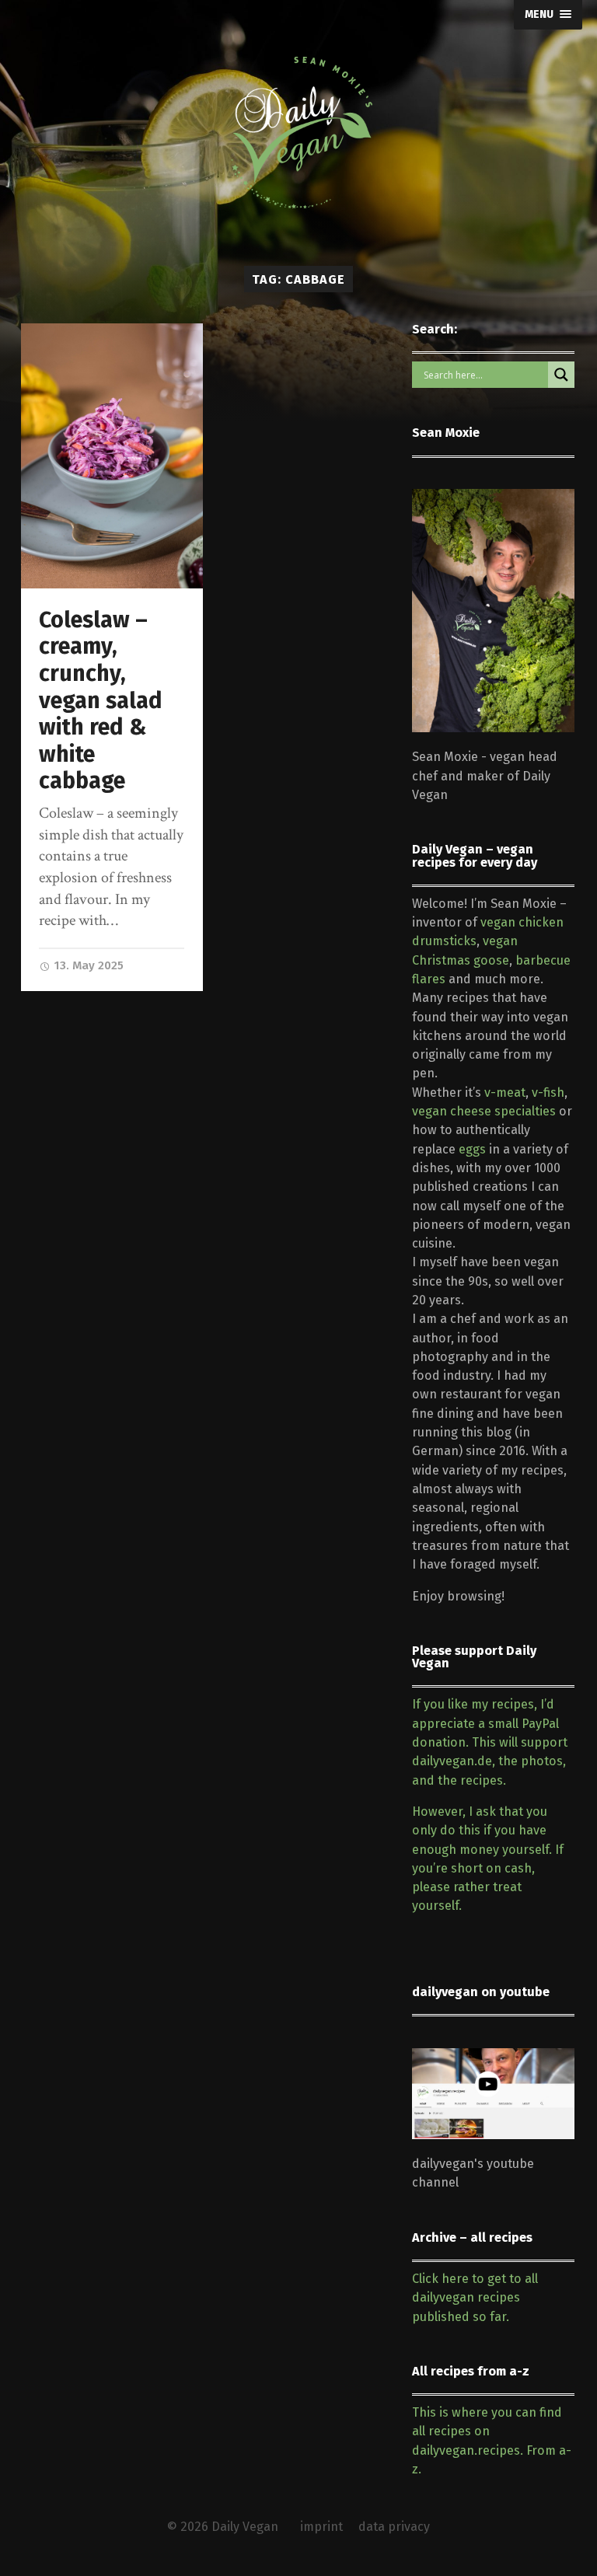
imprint (321, 2527)
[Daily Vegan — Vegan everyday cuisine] (298, 133)
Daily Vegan (245, 2527)
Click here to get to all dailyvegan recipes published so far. (475, 2298)
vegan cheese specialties (484, 1111)
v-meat (505, 1093)
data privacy (394, 2527)
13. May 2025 (87, 965)
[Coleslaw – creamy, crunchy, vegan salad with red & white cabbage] (112, 456)
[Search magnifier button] (561, 375)
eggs (472, 1149)
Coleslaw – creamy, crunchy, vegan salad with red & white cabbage (101, 700)
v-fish (548, 1093)
